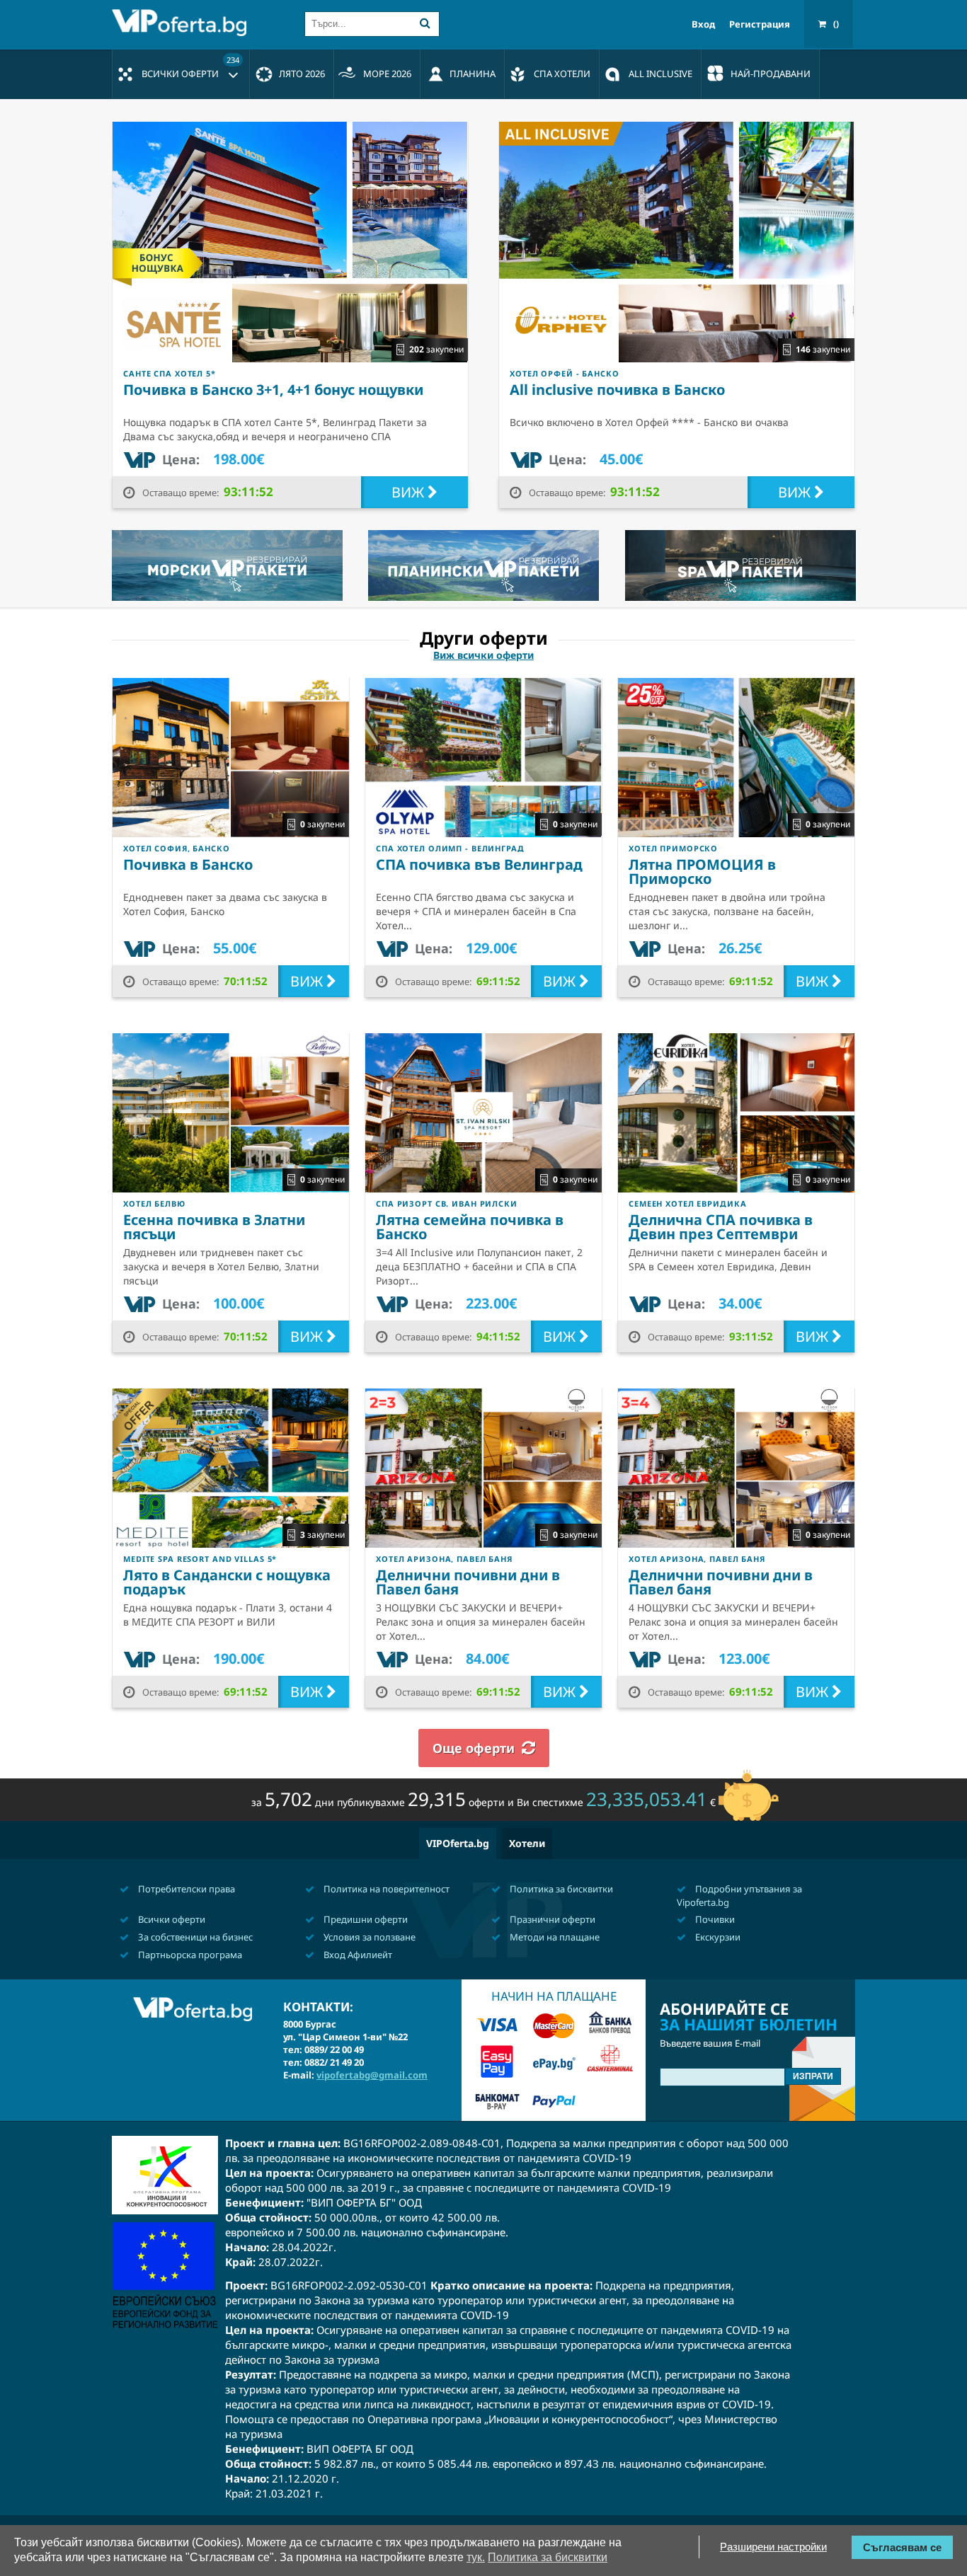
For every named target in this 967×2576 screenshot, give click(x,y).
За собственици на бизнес (194, 1937)
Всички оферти (190, 67)
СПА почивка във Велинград (479, 864)
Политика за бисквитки (560, 1889)
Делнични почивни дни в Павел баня (468, 1582)
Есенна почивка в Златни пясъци (214, 1227)
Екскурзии (717, 1937)
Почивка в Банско (188, 864)
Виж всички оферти (483, 655)
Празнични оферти (551, 1919)
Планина (473, 74)
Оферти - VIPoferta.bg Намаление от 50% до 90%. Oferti (183, 23)
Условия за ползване (368, 1937)
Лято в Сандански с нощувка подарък (227, 1582)
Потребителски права (185, 1889)
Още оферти (474, 1748)
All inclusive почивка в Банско (617, 390)
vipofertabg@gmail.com (372, 2075)
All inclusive (660, 74)
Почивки (714, 1919)
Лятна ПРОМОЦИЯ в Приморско (702, 872)
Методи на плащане (554, 1937)
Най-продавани (771, 74)
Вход (703, 24)
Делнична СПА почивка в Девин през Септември (721, 1227)
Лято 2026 (302, 74)
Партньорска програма (189, 1955)
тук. (476, 2557)
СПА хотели (562, 74)
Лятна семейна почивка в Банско (470, 1227)
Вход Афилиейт (357, 1955)
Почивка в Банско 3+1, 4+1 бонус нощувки (273, 390)
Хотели (527, 1843)
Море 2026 (387, 74)
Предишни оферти (365, 1919)
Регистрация (760, 24)
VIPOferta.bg (458, 1843)
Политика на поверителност (385, 1889)
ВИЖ (410, 492)
